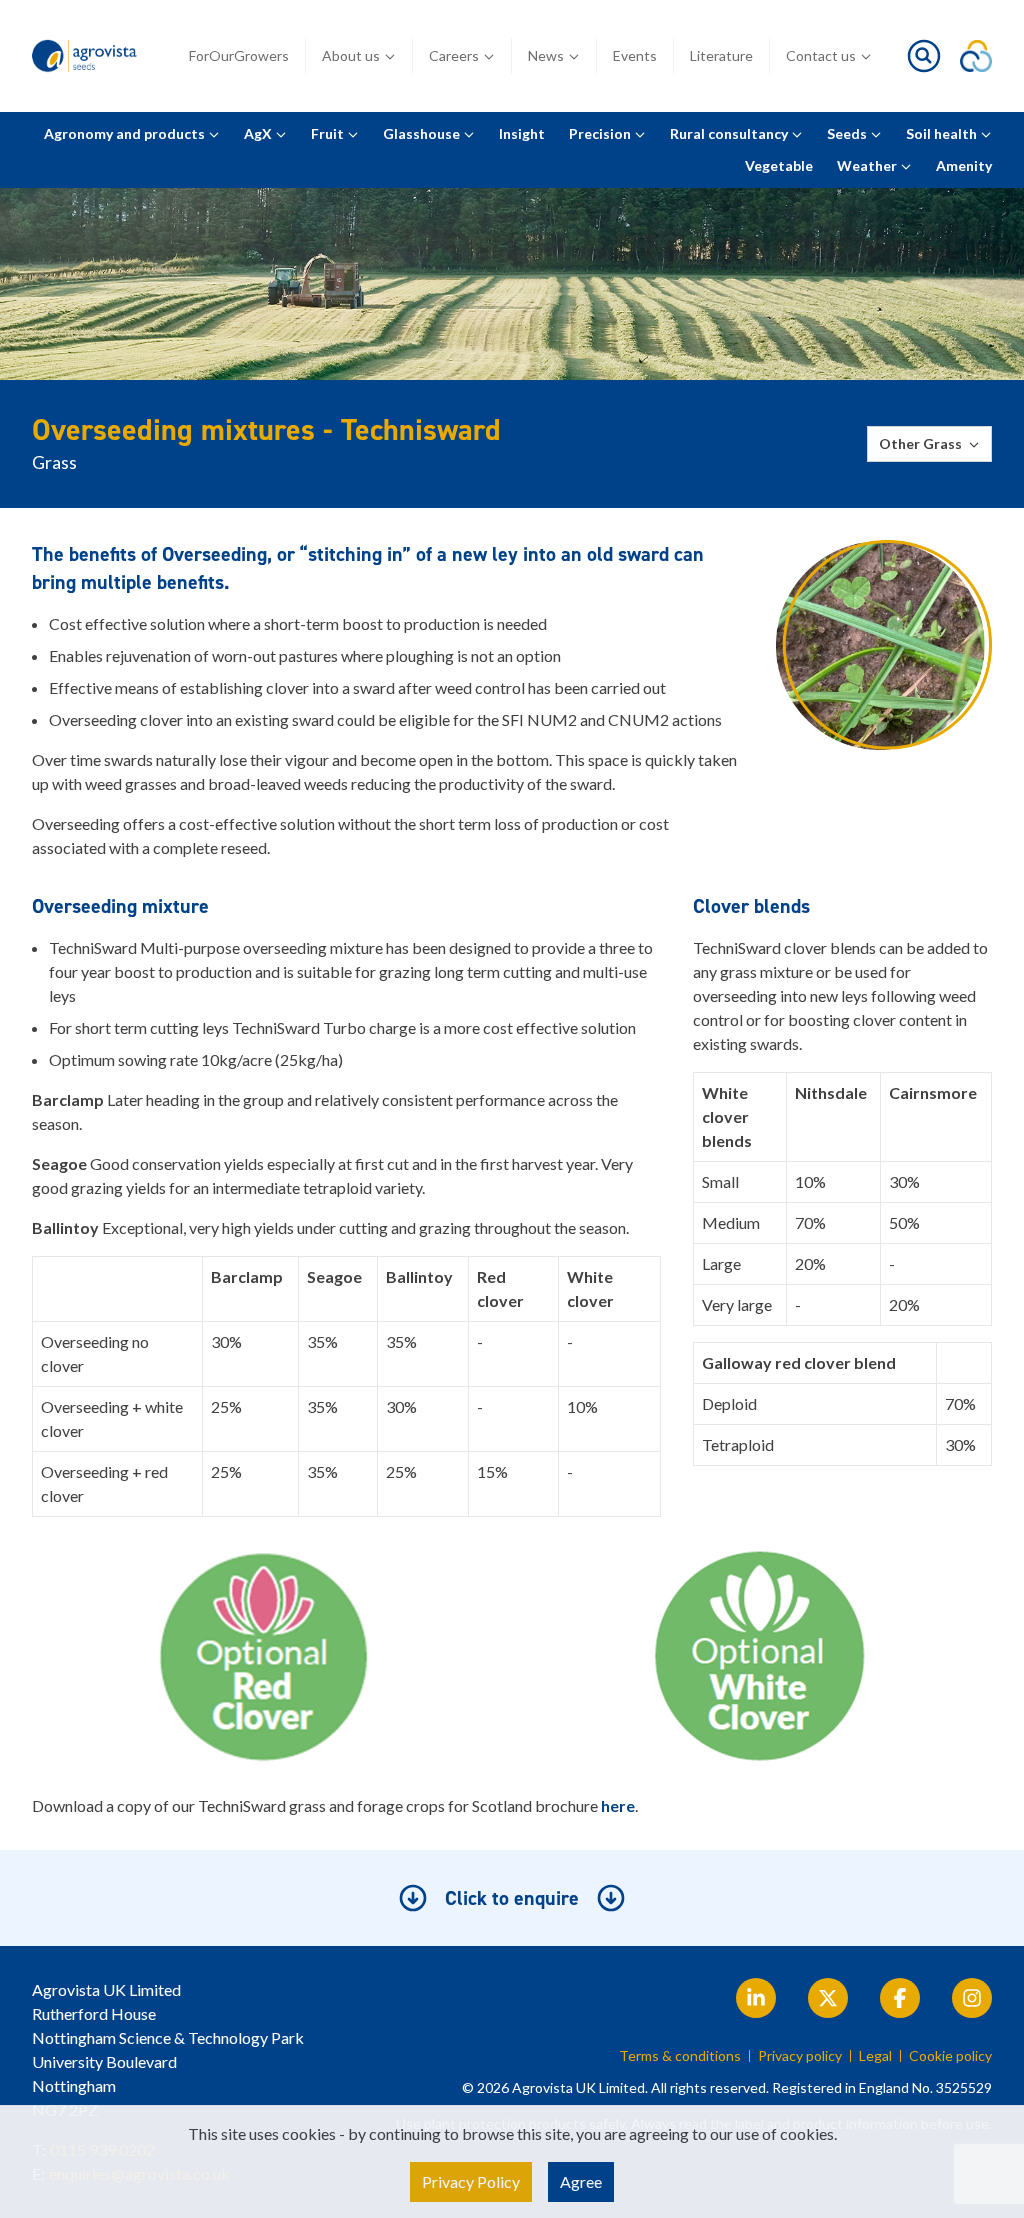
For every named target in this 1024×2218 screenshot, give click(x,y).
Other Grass (920, 443)
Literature (721, 55)
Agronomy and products (126, 133)
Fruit (329, 133)
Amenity (964, 165)
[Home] (86, 56)
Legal (875, 2056)
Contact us (821, 55)
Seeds (848, 133)
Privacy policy (800, 2056)
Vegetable (779, 165)
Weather (868, 165)
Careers (454, 55)
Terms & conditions (680, 2056)
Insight (522, 133)
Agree (581, 2181)
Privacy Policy (471, 2181)
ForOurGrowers (239, 55)
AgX (259, 133)
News (546, 55)
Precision (601, 133)
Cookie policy (950, 2056)
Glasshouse (423, 133)
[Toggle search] (924, 56)
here (618, 1805)
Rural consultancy (730, 133)
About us (351, 55)
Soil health (943, 133)
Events (635, 55)
